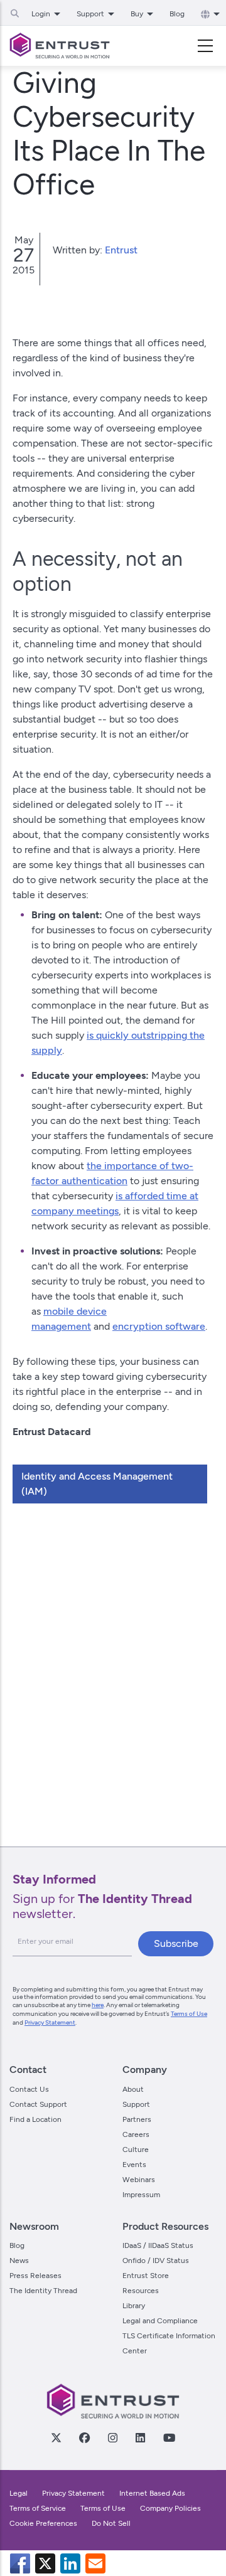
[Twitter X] (56, 2437)
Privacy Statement (50, 2022)
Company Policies (170, 2508)
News (19, 2261)
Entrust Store (146, 2276)
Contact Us (29, 2089)
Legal (19, 2493)
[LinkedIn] (140, 2437)
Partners (137, 2119)
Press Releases (35, 2276)
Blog (177, 14)
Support (136, 2104)
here (98, 2005)
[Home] (60, 46)
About (133, 2089)
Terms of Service (38, 2508)
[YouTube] (169, 2437)
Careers (136, 2134)
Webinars (139, 2180)
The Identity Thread (43, 2291)
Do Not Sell (111, 2523)
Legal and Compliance (160, 2321)
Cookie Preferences (43, 2523)
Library (134, 2306)
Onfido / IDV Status (156, 2261)
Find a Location (35, 2119)
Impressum (141, 2195)
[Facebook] (84, 2437)
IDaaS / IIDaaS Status (158, 2245)
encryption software (159, 1326)
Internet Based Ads (152, 2493)
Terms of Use (189, 2014)
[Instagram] (112, 2437)
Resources (141, 2291)
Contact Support (38, 2104)
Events (134, 2165)
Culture (136, 2149)
